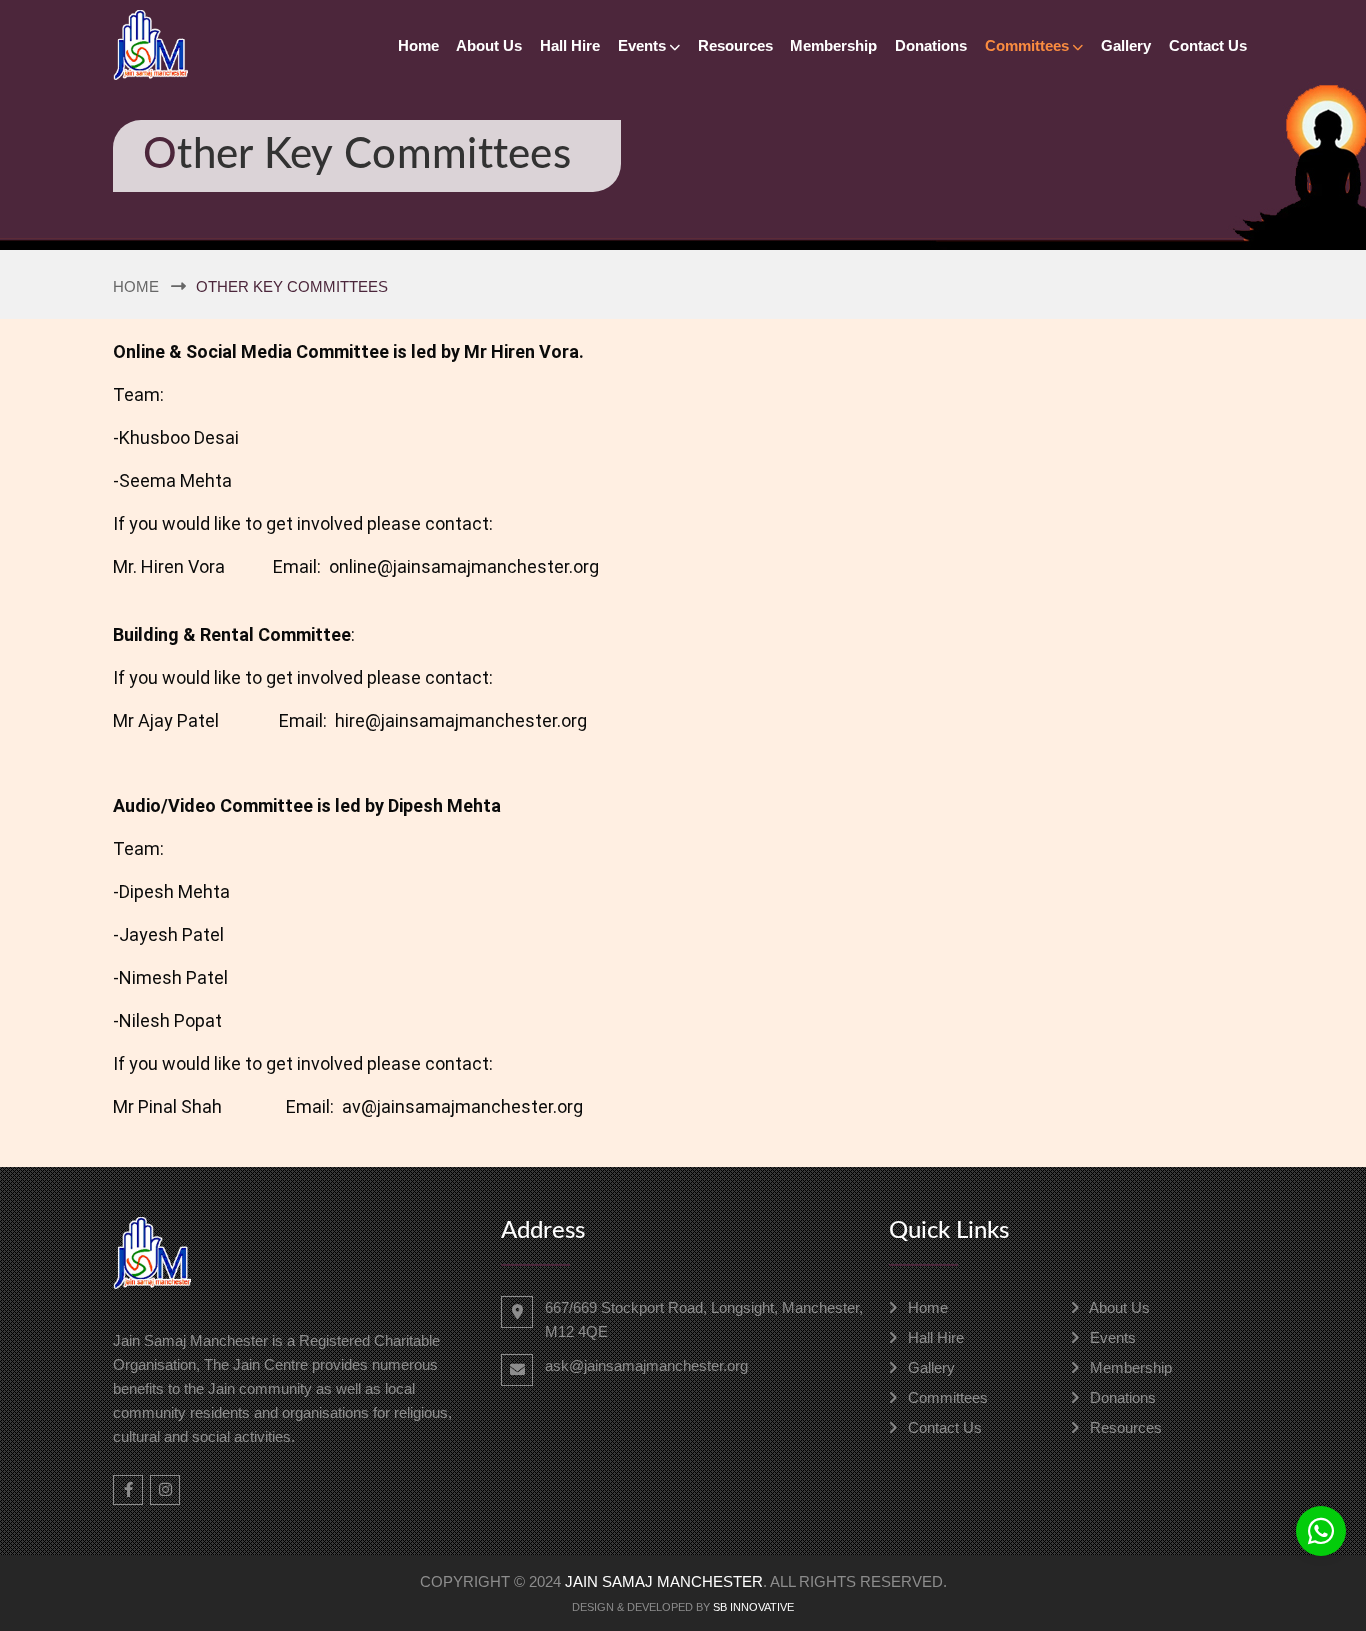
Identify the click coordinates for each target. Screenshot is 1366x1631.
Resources (735, 45)
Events (642, 45)
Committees (1027, 45)
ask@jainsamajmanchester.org (646, 1365)
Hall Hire (570, 45)
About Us (489, 45)
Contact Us (1208, 45)
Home (418, 45)
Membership (833, 45)
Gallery (1126, 45)
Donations (931, 45)
